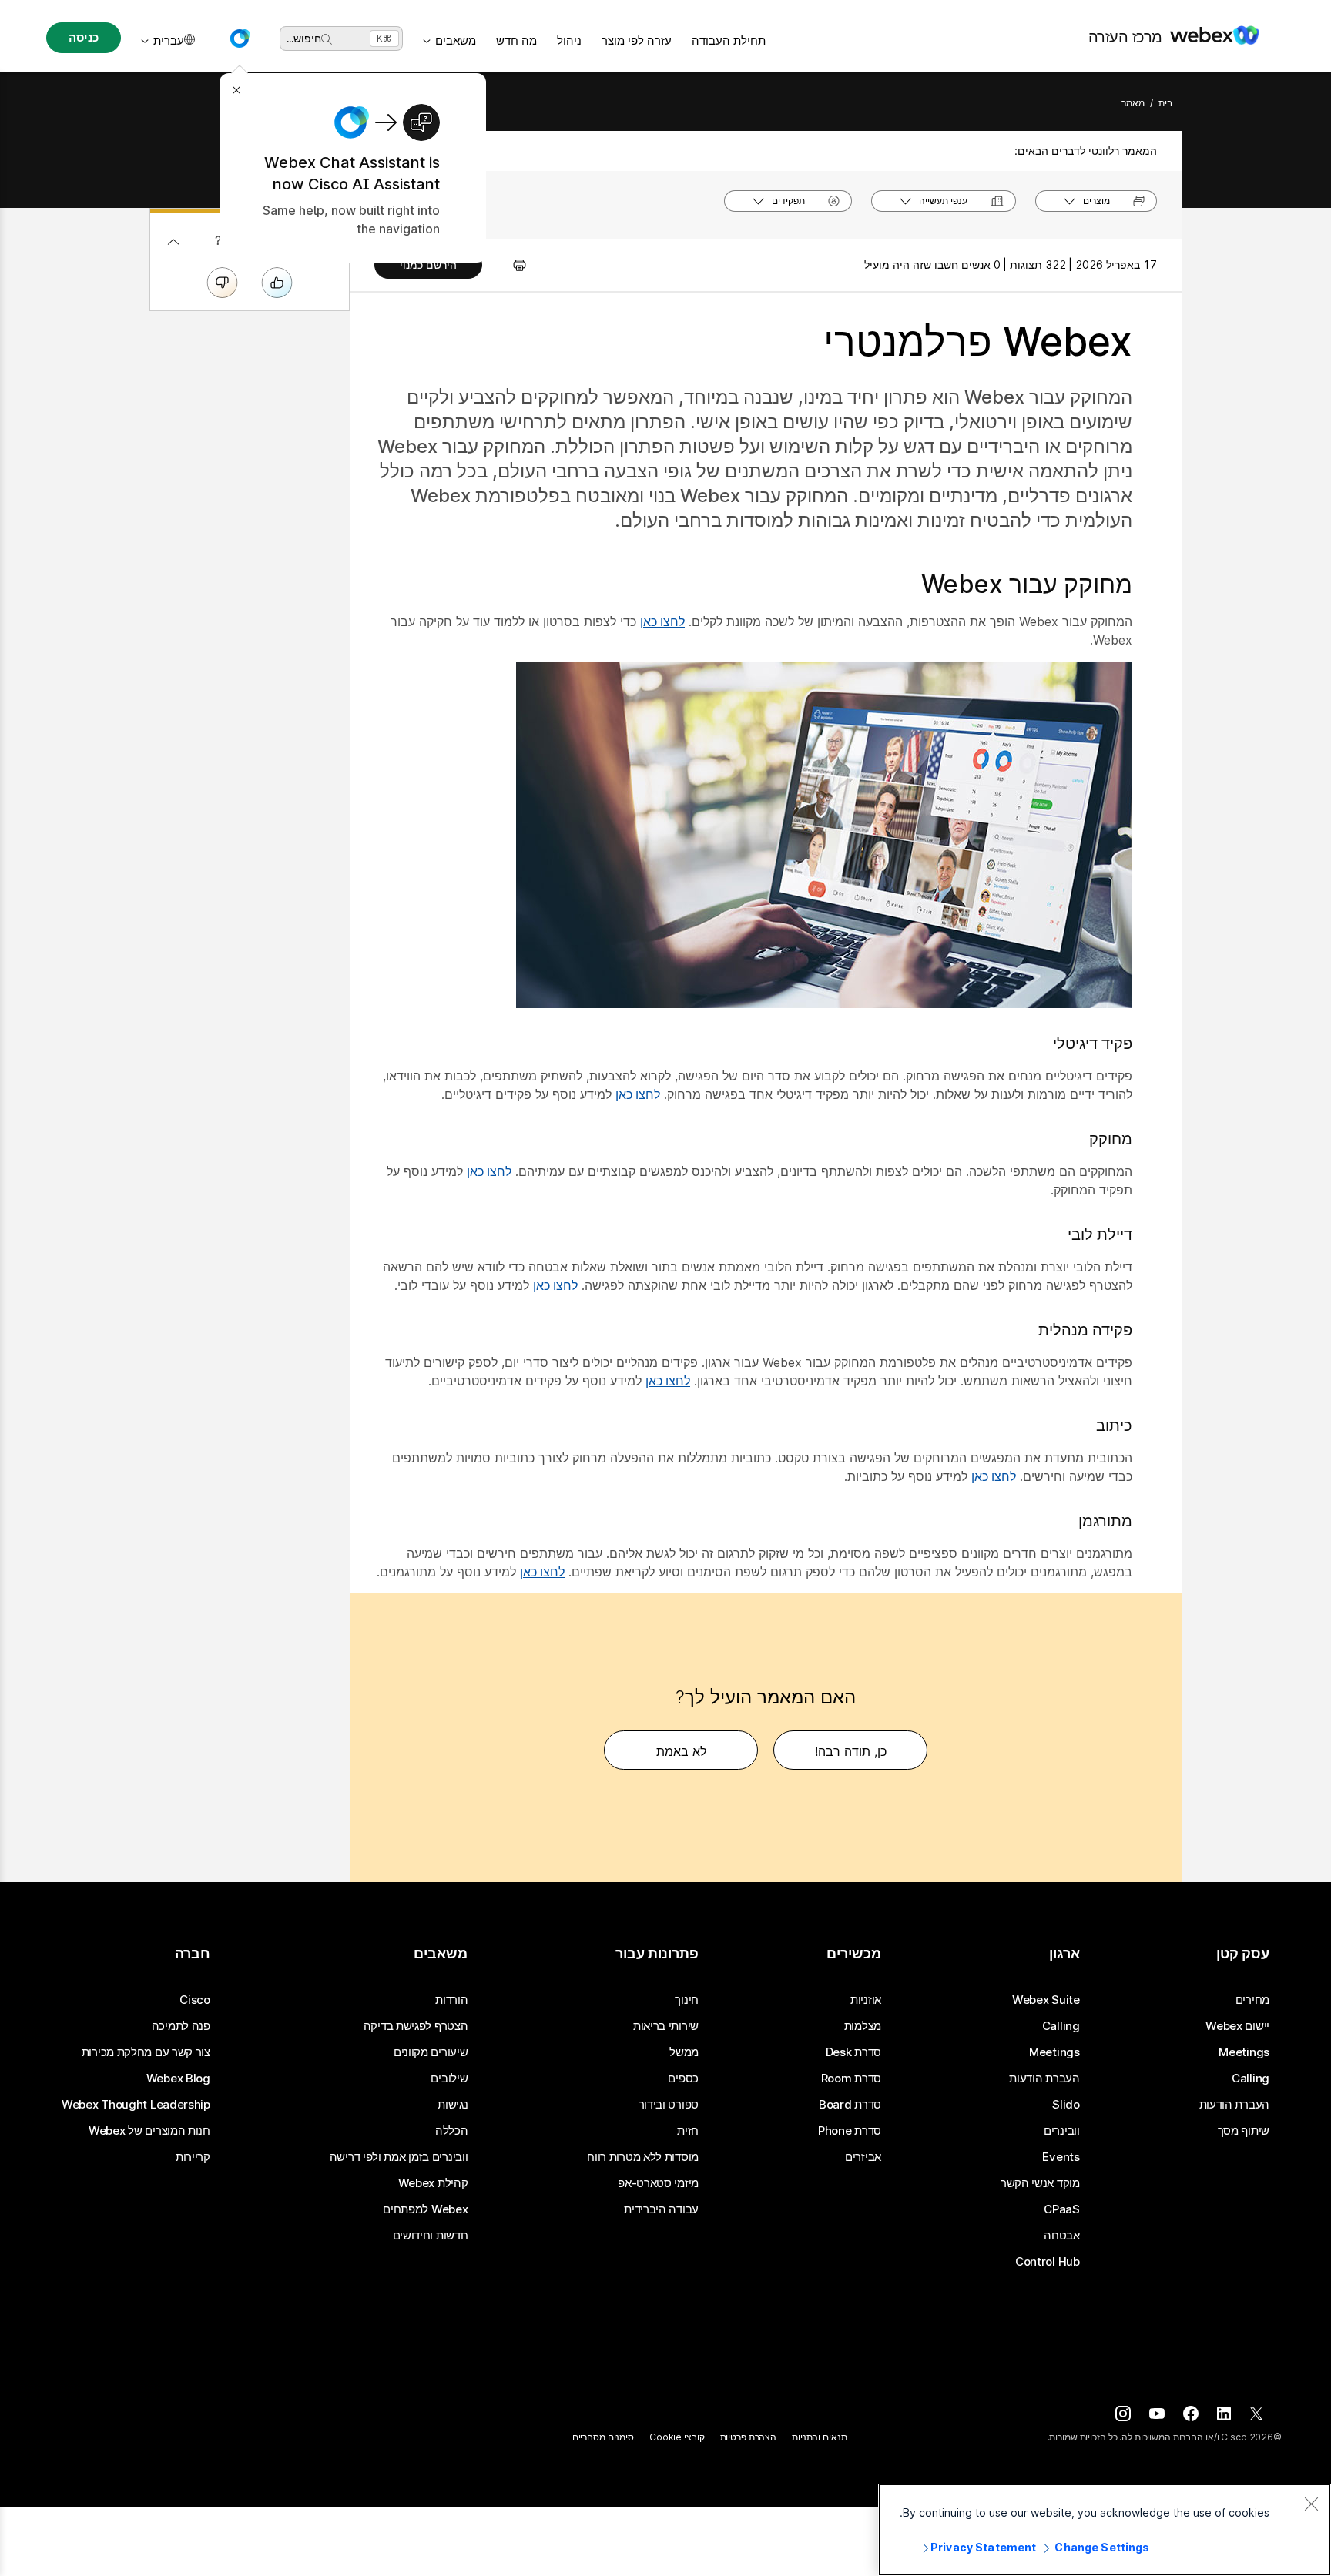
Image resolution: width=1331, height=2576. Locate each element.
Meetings (1244, 2052)
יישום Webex (1237, 2026)
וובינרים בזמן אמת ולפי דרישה (399, 2157)
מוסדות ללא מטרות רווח (643, 2157)
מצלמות (863, 2026)
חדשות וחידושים (431, 2236)
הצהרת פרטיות (749, 2437)
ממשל (684, 2052)
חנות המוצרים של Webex (149, 2131)
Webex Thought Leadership (136, 2105)
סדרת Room (851, 2079)
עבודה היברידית (661, 2209)
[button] (240, 39)
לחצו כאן (662, 621)
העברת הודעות (1234, 2105)
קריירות (193, 2157)
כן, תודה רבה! (851, 1751)
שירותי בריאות (666, 2026)
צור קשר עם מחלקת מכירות (146, 2052)
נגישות (453, 2105)
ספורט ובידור (669, 2105)
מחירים (1252, 2000)
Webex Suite (1046, 2000)
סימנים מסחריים (603, 2437)
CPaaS (1062, 2209)
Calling (1251, 2079)
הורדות (451, 2000)
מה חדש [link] (516, 40)
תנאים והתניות (819, 2437)
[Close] (1311, 2504)
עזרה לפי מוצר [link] (637, 40)
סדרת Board (850, 2105)
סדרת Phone (850, 2131)
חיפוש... (304, 38)
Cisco (195, 2000)
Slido (1066, 2105)
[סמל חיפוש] (327, 39)
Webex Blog (178, 2079)
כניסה (83, 37)
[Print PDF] (512, 265)
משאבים (456, 40)
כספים (683, 2079)
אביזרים (863, 2157)
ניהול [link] (569, 40)
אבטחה (1062, 2236)
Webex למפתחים (425, 2209)
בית (1165, 103)
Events (1061, 2157)
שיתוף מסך (1244, 2131)
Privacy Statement (983, 2547)
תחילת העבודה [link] (729, 40)
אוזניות (866, 2000)
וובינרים (1062, 2131)
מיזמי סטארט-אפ (658, 2183)
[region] (1105, 2530)
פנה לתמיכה (181, 2026)
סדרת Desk (853, 2052)
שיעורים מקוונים (431, 2052)
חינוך (687, 2000)
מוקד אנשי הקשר (1040, 2183)
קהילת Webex (433, 2183)
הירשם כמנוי (428, 265)
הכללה (452, 2131)
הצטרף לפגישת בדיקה (416, 2026)
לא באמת (681, 1751)
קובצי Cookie (677, 2437)
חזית (688, 2131)
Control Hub (1048, 2262)
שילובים (449, 2079)
